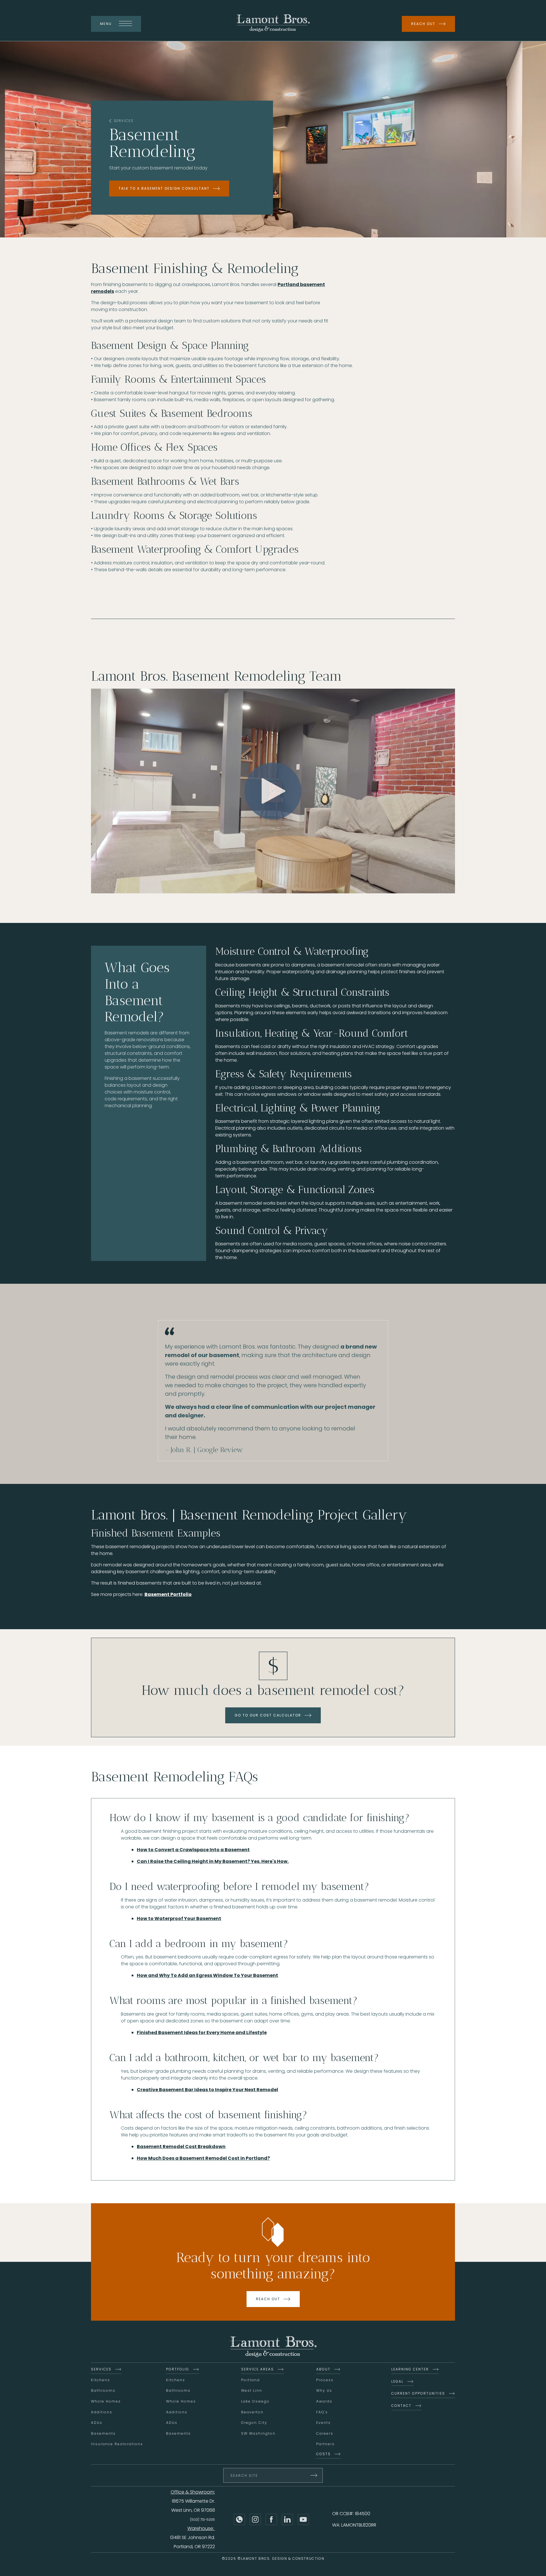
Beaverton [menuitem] (252, 2412)
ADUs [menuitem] (97, 2423)
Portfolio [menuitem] (178, 2369)
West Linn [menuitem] (252, 2390)
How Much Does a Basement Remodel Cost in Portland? (203, 2158)
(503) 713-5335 (202, 2520)
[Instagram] (255, 2519)
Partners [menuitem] (325, 2444)
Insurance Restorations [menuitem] (117, 2444)
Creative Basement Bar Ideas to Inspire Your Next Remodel (207, 2090)
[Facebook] (271, 2519)
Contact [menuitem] (401, 2406)
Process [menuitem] (325, 2380)
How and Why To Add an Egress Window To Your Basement (207, 1975)
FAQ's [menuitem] (322, 2412)
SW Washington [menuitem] (258, 2433)
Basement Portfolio (168, 1594)
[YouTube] (303, 2519)
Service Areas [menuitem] (258, 2369)
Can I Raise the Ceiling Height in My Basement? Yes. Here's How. (213, 1861)
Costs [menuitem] (323, 2454)
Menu (106, 24)
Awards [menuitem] (324, 2401)
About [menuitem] (323, 2369)
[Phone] (239, 2519)
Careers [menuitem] (325, 2433)
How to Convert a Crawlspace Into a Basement (193, 1850)
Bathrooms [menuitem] (103, 2390)
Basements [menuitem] (103, 2433)
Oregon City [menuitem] (254, 2423)
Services (124, 121)
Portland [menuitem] (251, 2380)
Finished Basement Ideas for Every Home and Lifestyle (202, 2033)
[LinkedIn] (287, 2519)
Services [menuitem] (101, 2369)
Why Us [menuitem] (324, 2390)
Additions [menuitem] (102, 2412)
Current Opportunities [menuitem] (418, 2393)
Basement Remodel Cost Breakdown (181, 2147)
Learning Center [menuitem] (410, 2369)
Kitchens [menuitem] (101, 2380)
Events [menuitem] (323, 2423)
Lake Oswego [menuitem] (255, 2401)
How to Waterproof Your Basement (179, 1918)
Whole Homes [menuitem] (106, 2401)
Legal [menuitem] (397, 2381)
